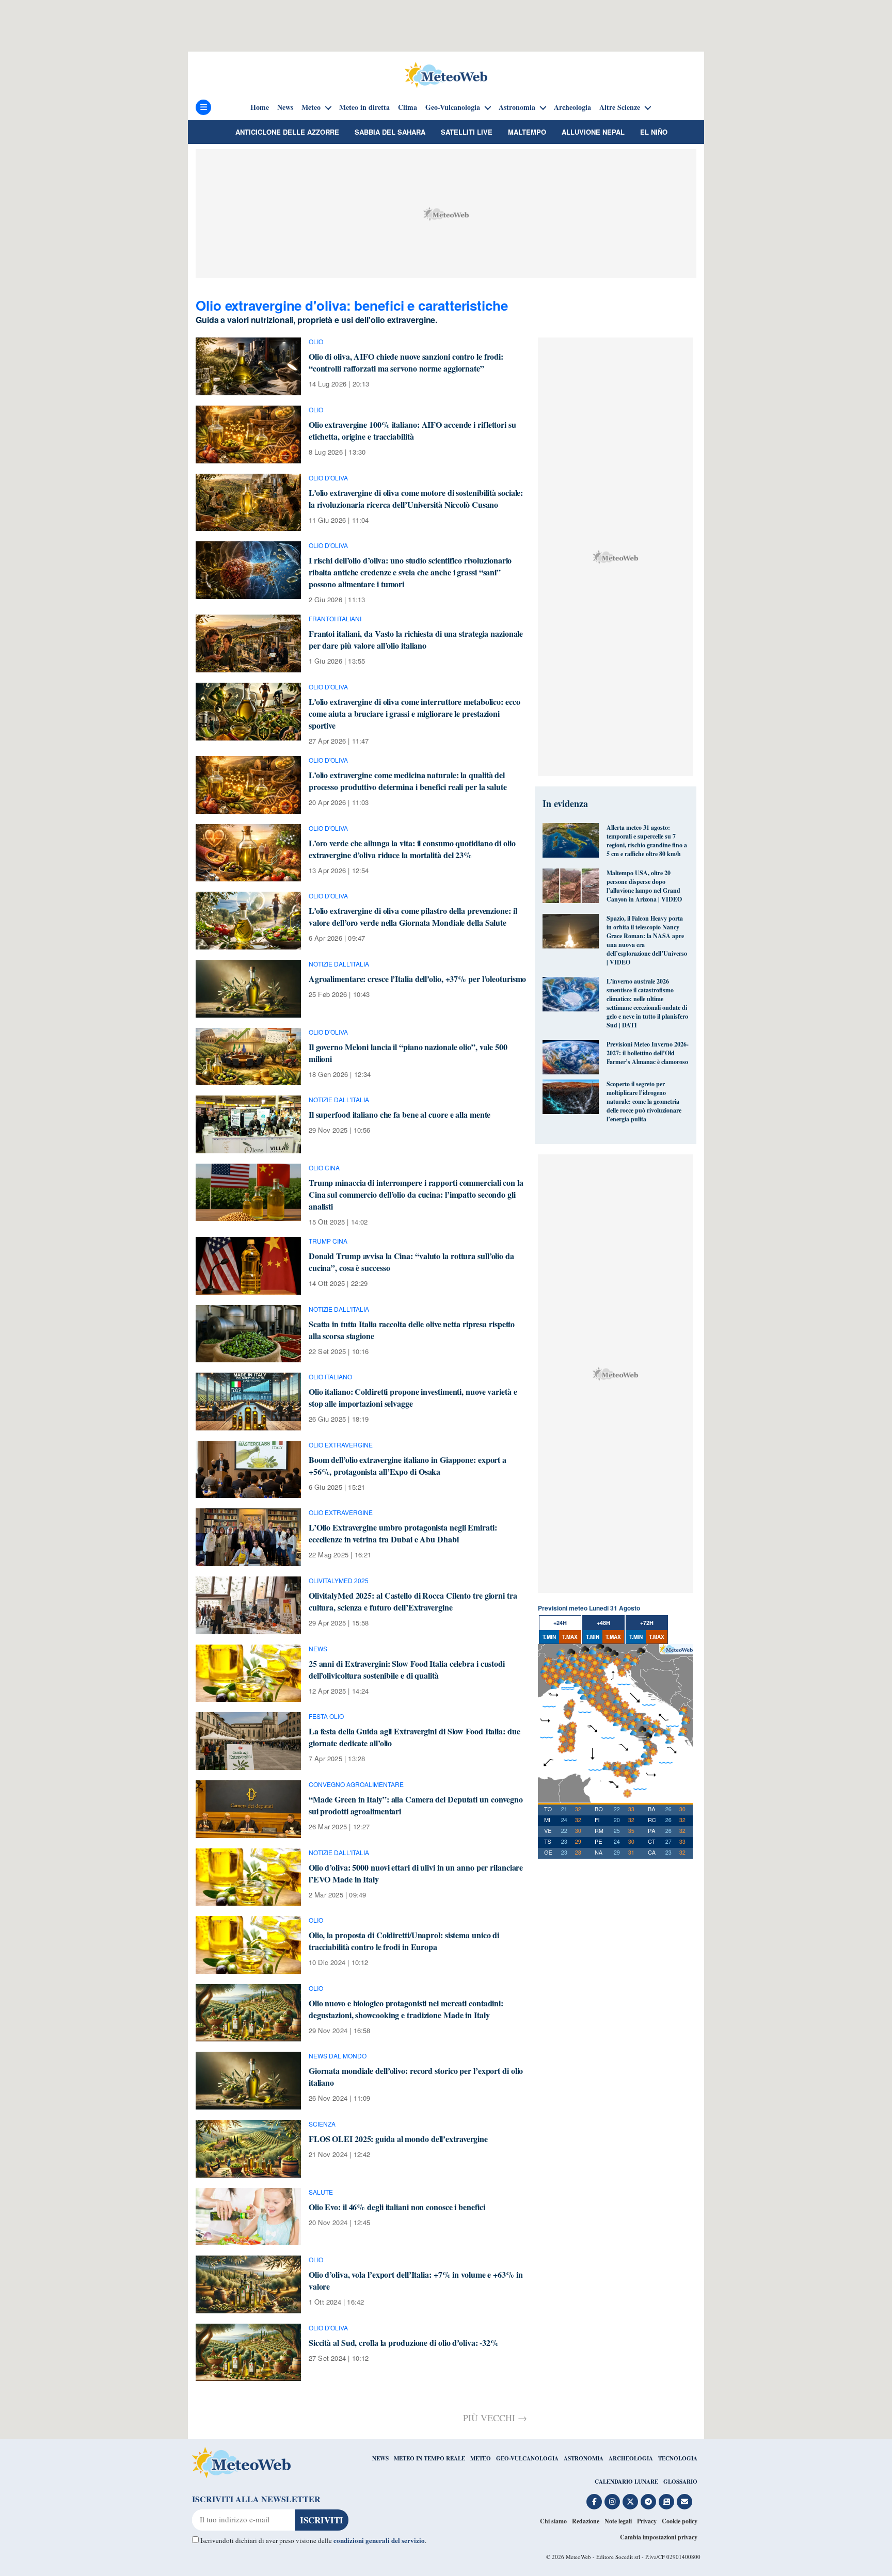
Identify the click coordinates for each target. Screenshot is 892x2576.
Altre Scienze (620, 107)
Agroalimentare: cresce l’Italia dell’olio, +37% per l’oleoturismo (418, 979)
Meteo (311, 107)
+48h (603, 1623)
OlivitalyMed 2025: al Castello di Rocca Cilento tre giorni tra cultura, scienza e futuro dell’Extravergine (413, 1601)
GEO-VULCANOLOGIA (527, 2458)
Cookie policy (680, 2521)
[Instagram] (612, 2502)
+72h (647, 1623)
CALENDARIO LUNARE (626, 2482)
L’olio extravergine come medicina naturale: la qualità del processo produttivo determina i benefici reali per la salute (408, 781)
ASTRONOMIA (584, 2458)
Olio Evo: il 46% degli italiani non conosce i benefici (397, 2207)
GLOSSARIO (680, 2482)
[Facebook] (594, 2502)
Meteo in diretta (364, 107)
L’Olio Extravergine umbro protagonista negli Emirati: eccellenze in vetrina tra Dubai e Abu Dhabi (403, 1533)
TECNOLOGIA (678, 2458)
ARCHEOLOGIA (631, 2458)
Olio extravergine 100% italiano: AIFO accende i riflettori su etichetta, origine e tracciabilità (412, 430)
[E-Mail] (684, 2502)
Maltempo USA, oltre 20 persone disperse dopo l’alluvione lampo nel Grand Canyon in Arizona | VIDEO (644, 886)
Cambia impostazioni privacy (659, 2537)
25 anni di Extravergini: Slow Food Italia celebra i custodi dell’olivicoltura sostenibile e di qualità (407, 1669)
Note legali (618, 2521)
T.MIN (549, 1637)
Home (260, 107)
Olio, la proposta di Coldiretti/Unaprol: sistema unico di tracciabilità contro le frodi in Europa (404, 1941)
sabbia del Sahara (390, 132)
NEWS (380, 2458)
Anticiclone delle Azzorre (287, 132)
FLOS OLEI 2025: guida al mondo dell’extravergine (398, 2139)
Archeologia (572, 107)
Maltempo (527, 132)
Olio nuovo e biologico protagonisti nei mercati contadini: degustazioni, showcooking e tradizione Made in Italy (406, 2009)
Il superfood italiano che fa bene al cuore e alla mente (400, 1114)
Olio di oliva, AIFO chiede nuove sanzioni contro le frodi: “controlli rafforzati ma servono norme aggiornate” (406, 362)
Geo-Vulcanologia (453, 107)
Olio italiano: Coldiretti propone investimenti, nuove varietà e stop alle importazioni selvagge (413, 1397)
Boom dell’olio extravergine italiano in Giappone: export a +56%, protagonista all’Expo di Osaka (408, 1466)
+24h (560, 1623)
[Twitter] (630, 2502)
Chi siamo (553, 2521)
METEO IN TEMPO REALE (429, 2458)
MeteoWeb (578, 2557)
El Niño (654, 132)
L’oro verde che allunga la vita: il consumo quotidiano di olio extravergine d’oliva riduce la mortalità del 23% (412, 849)
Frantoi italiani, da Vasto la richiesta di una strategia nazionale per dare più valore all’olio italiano (416, 639)
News (285, 107)
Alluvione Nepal (593, 132)
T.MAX (570, 1637)
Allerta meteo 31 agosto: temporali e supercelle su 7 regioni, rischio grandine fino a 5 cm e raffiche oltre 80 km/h (647, 841)
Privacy (647, 2521)
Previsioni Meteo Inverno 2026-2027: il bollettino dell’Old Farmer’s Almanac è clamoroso (648, 1053)
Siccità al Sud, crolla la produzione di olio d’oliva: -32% (404, 2342)
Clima (408, 107)
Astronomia (517, 107)
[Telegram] (648, 2502)
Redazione (586, 2521)
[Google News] (666, 2502)
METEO (481, 2458)
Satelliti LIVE (467, 132)
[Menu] (203, 107)
